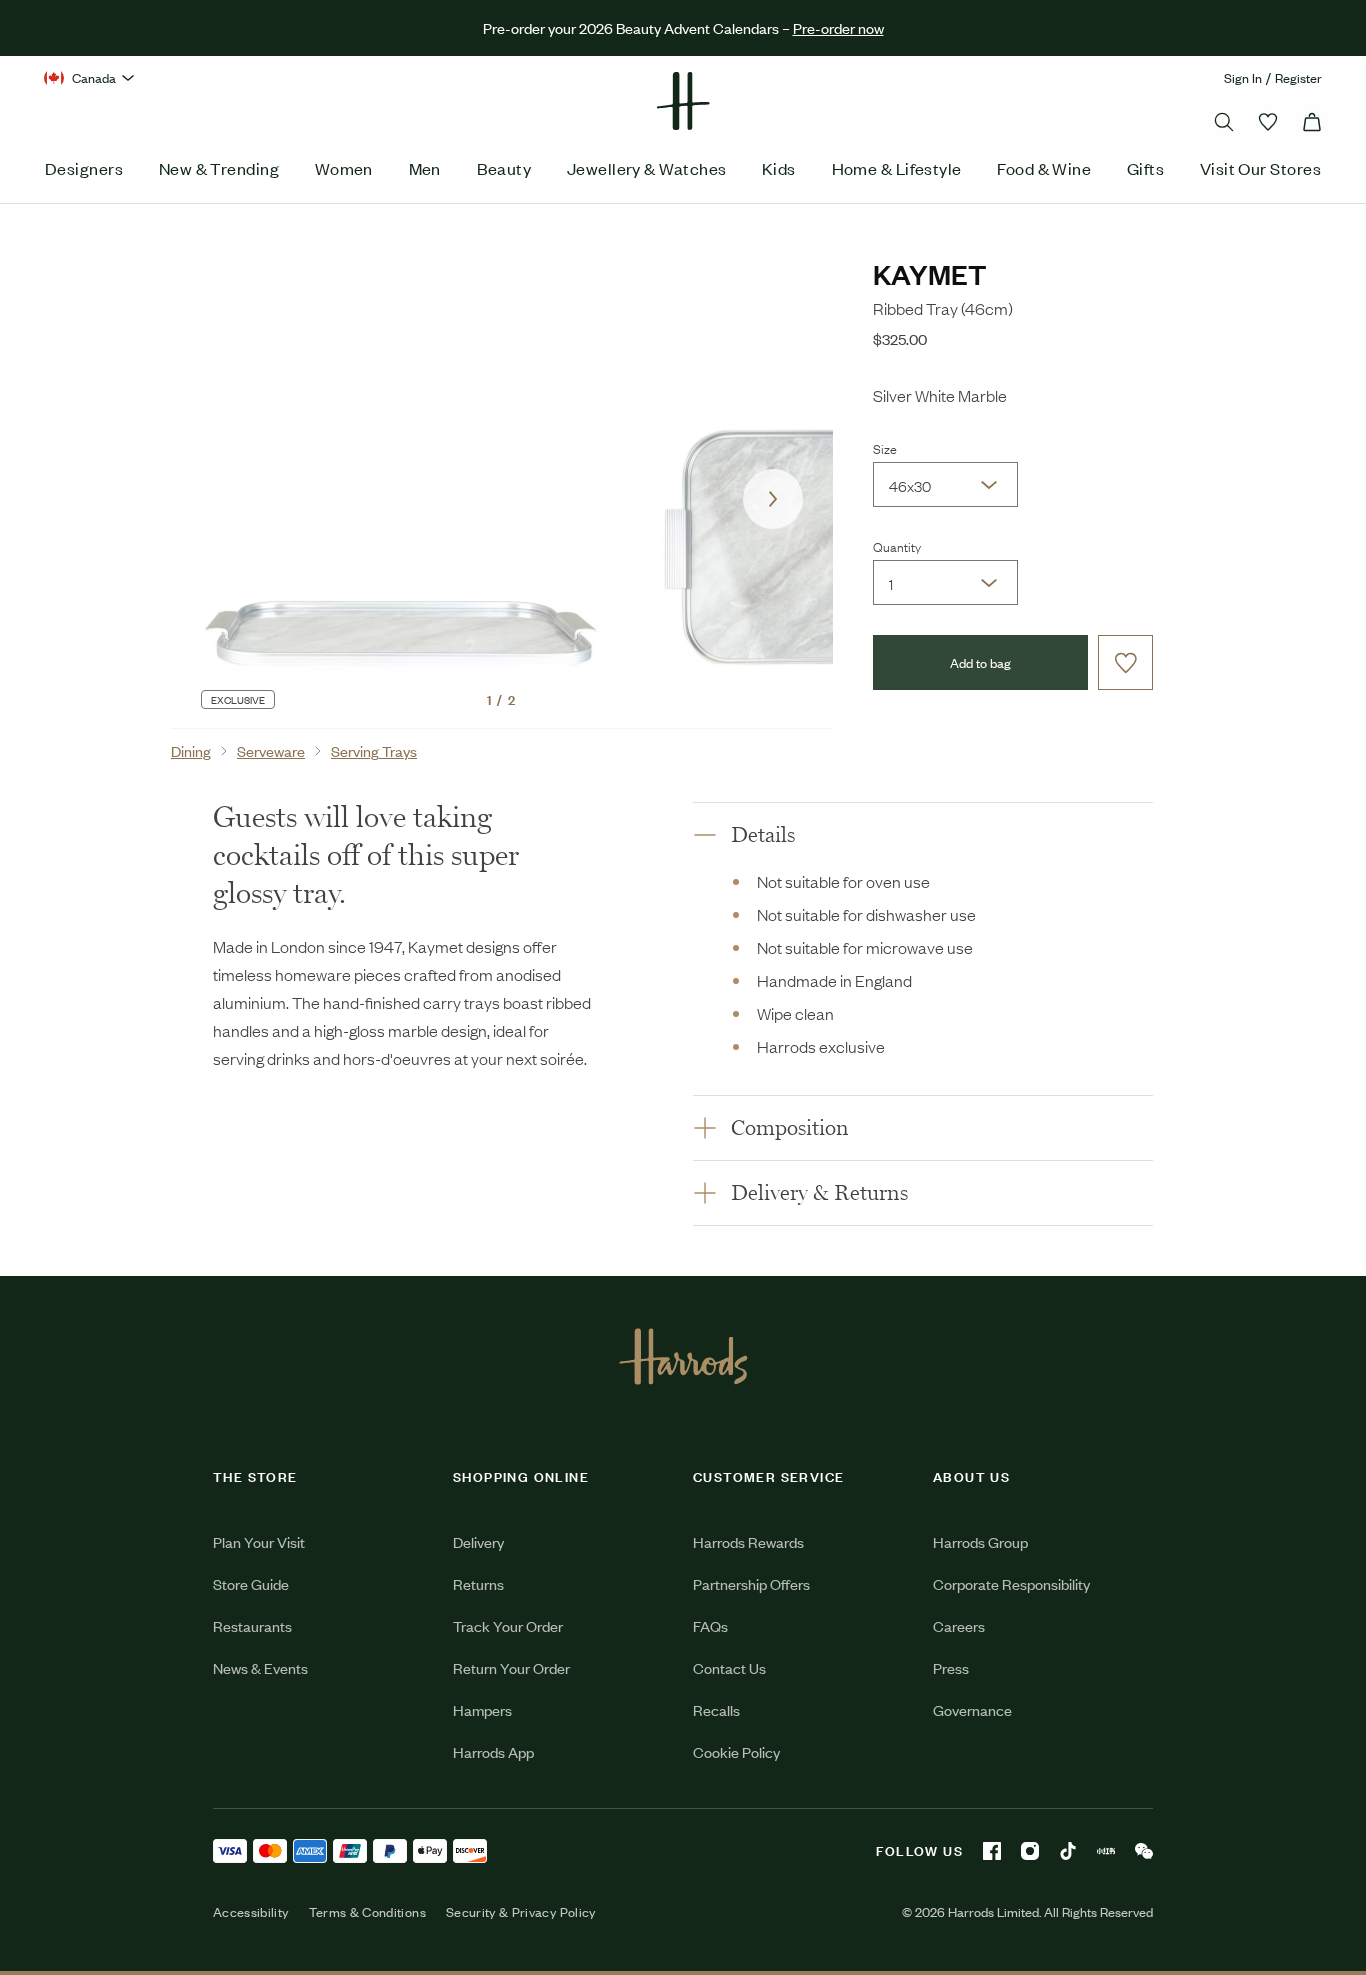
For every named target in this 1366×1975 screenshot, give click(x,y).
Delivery (478, 1541)
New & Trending (219, 168)
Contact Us (729, 1667)
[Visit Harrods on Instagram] (1030, 1851)
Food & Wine (1044, 168)
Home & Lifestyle (897, 168)
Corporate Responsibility (1011, 1583)
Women (344, 168)
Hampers (482, 1709)
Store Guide (251, 1583)
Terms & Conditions (367, 1912)
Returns (478, 1583)
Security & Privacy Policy (521, 1912)
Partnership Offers (751, 1583)
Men (425, 168)
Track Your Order (508, 1625)
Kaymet (930, 273)
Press (951, 1667)
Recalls (716, 1709)
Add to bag (980, 662)
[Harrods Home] (683, 101)
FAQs (710, 1625)
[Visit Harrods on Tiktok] (1068, 1851)
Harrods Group (980, 1541)
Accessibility (251, 1912)
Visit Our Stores (1260, 168)
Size (885, 448)
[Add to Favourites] (1125, 662)
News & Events (260, 1667)
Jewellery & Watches (647, 168)
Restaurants (252, 1625)
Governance (972, 1709)
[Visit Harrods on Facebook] (992, 1851)
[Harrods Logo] (683, 1356)
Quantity (897, 546)
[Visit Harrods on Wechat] (1144, 1851)
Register (1298, 77)
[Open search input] (1224, 122)
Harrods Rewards (748, 1541)
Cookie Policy (736, 1751)
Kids (779, 168)
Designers (84, 168)
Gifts (1145, 168)
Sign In (1243, 77)
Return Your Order (511, 1667)
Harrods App (493, 1751)
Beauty (504, 168)
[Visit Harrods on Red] (1106, 1851)
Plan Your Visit (259, 1541)
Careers (959, 1625)
